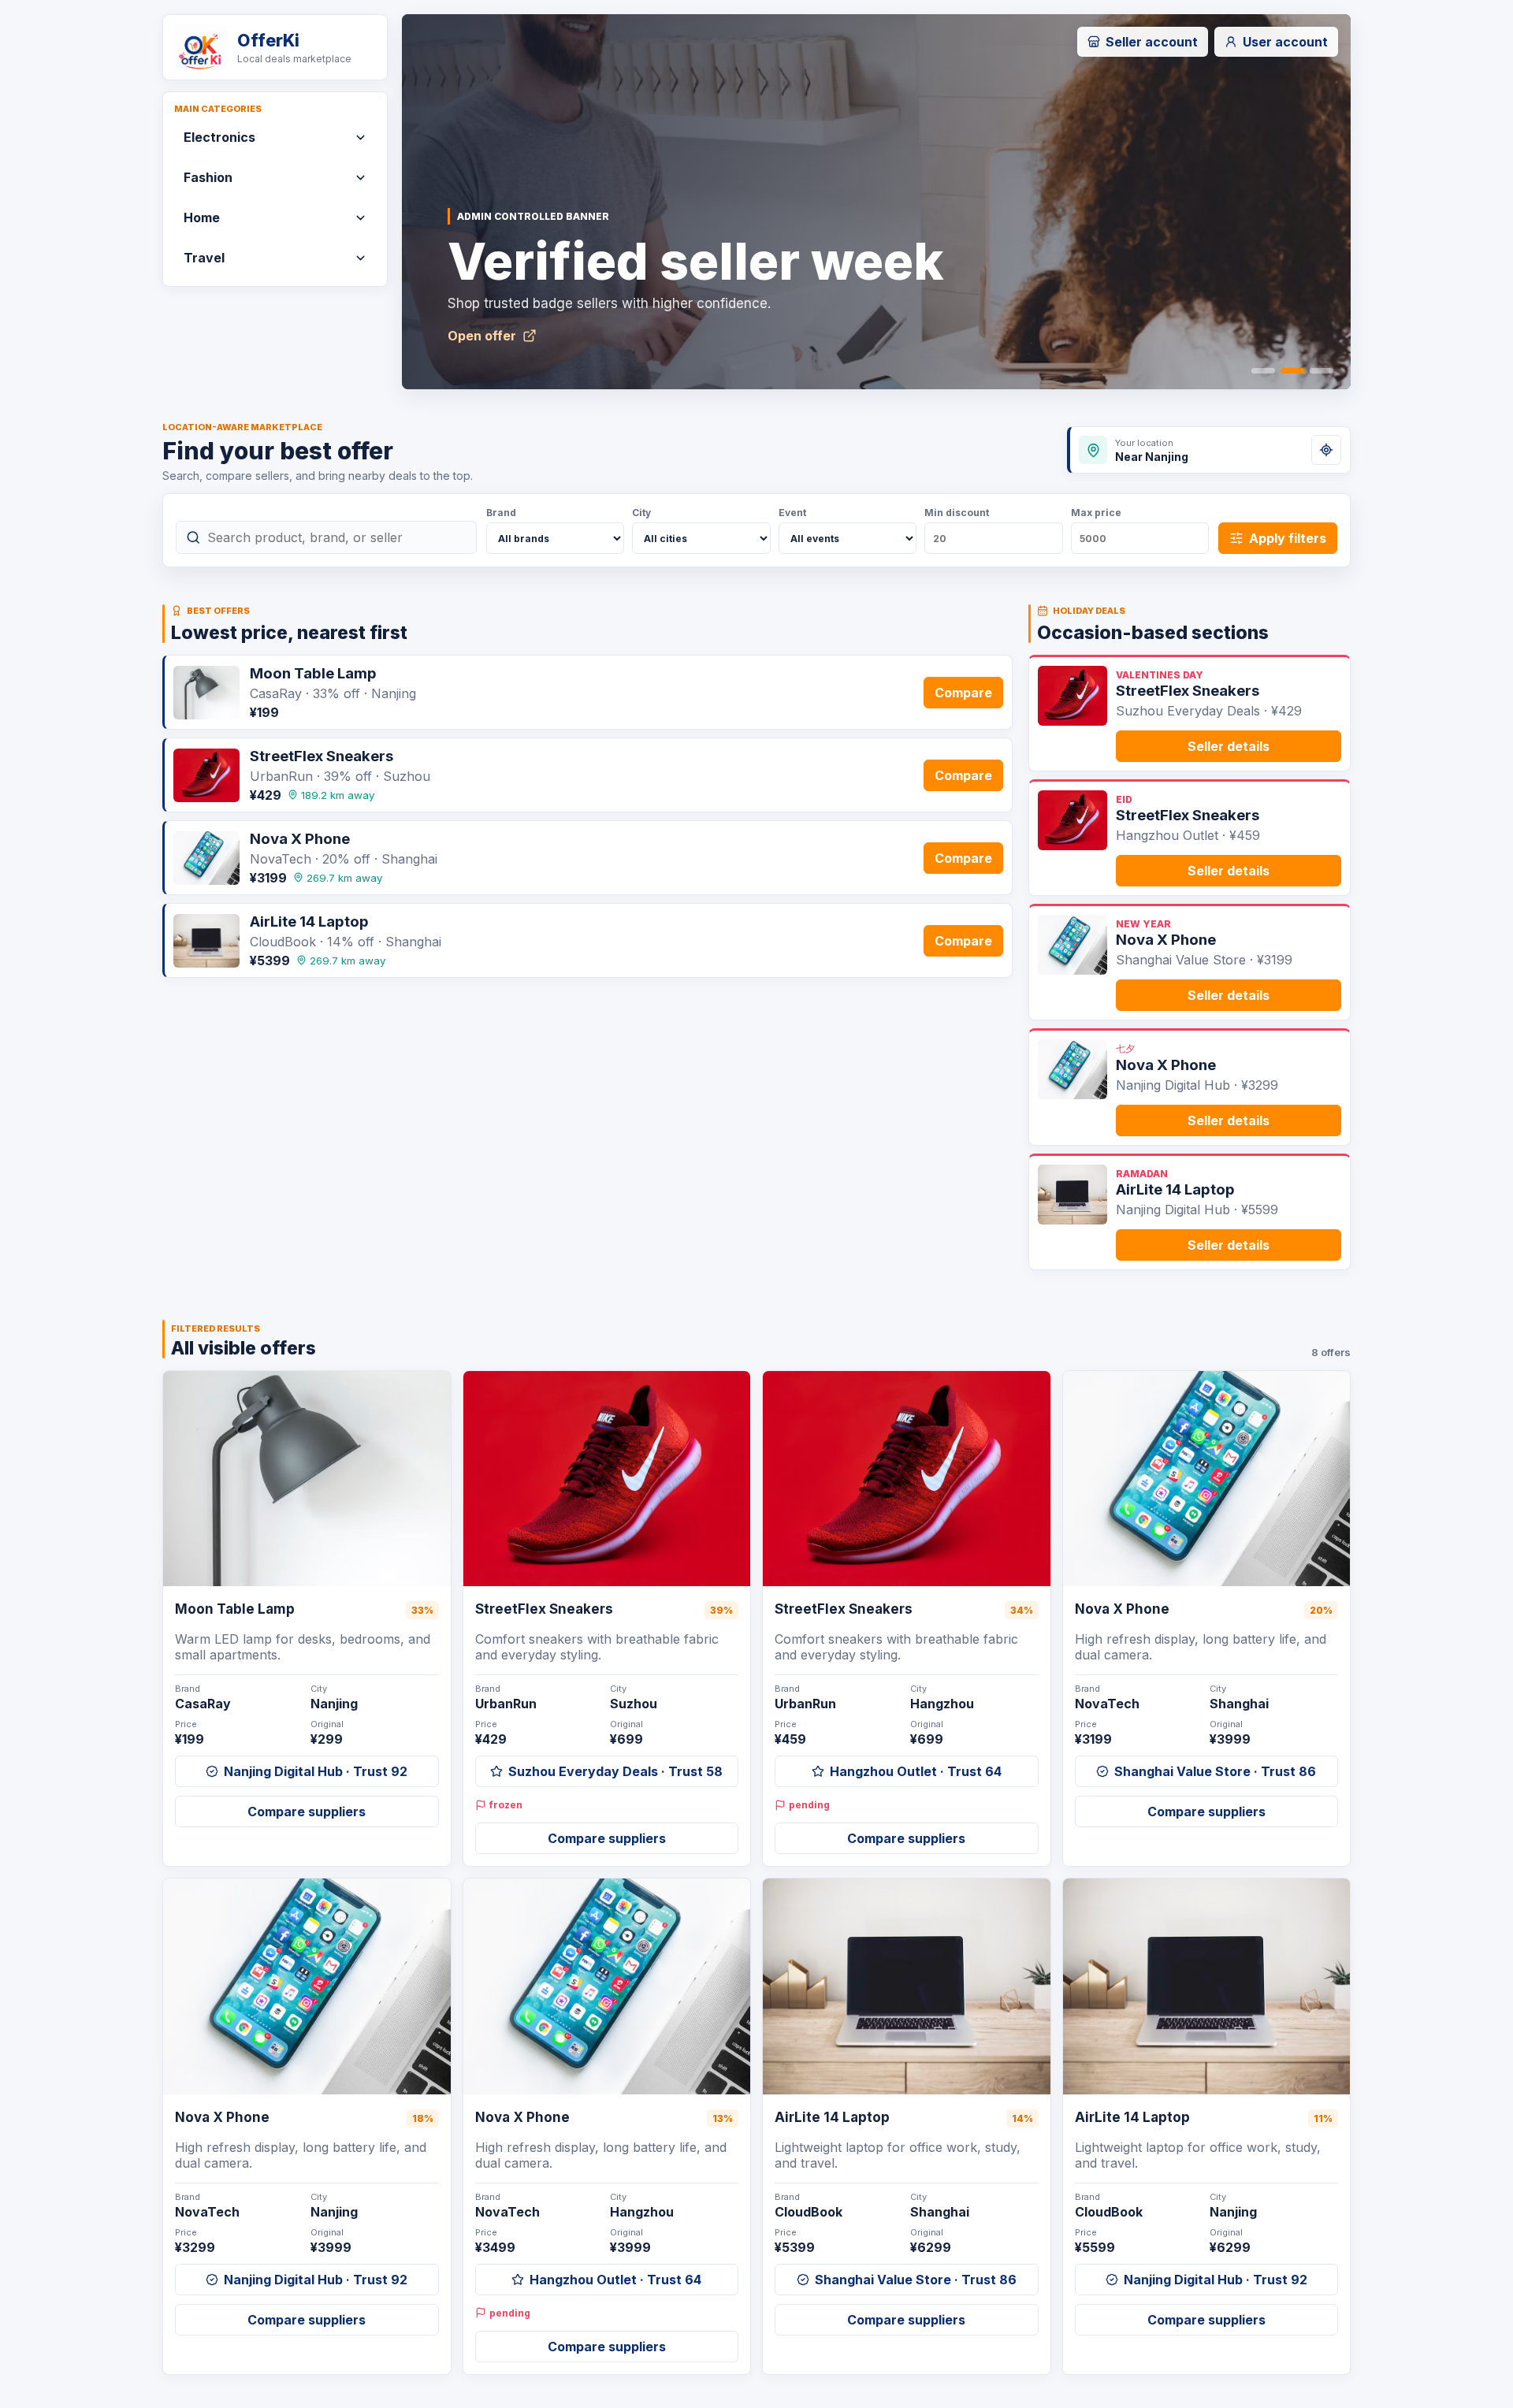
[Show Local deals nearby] (1322, 371)
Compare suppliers (307, 1812)
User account (1285, 42)
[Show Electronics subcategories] (360, 137)
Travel (204, 258)
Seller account (1152, 42)
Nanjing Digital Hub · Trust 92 (316, 1771)
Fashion (208, 177)
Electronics (219, 137)
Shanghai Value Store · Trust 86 (1215, 1771)
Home (202, 217)
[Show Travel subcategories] (360, 258)
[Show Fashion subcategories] (360, 177)
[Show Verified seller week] (1292, 371)
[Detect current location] (1326, 450)
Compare (963, 693)
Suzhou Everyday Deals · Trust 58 (615, 1771)
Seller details (1229, 746)
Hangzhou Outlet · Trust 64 (916, 1771)
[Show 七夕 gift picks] (1263, 371)
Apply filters (1288, 538)
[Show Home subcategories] (360, 217)
